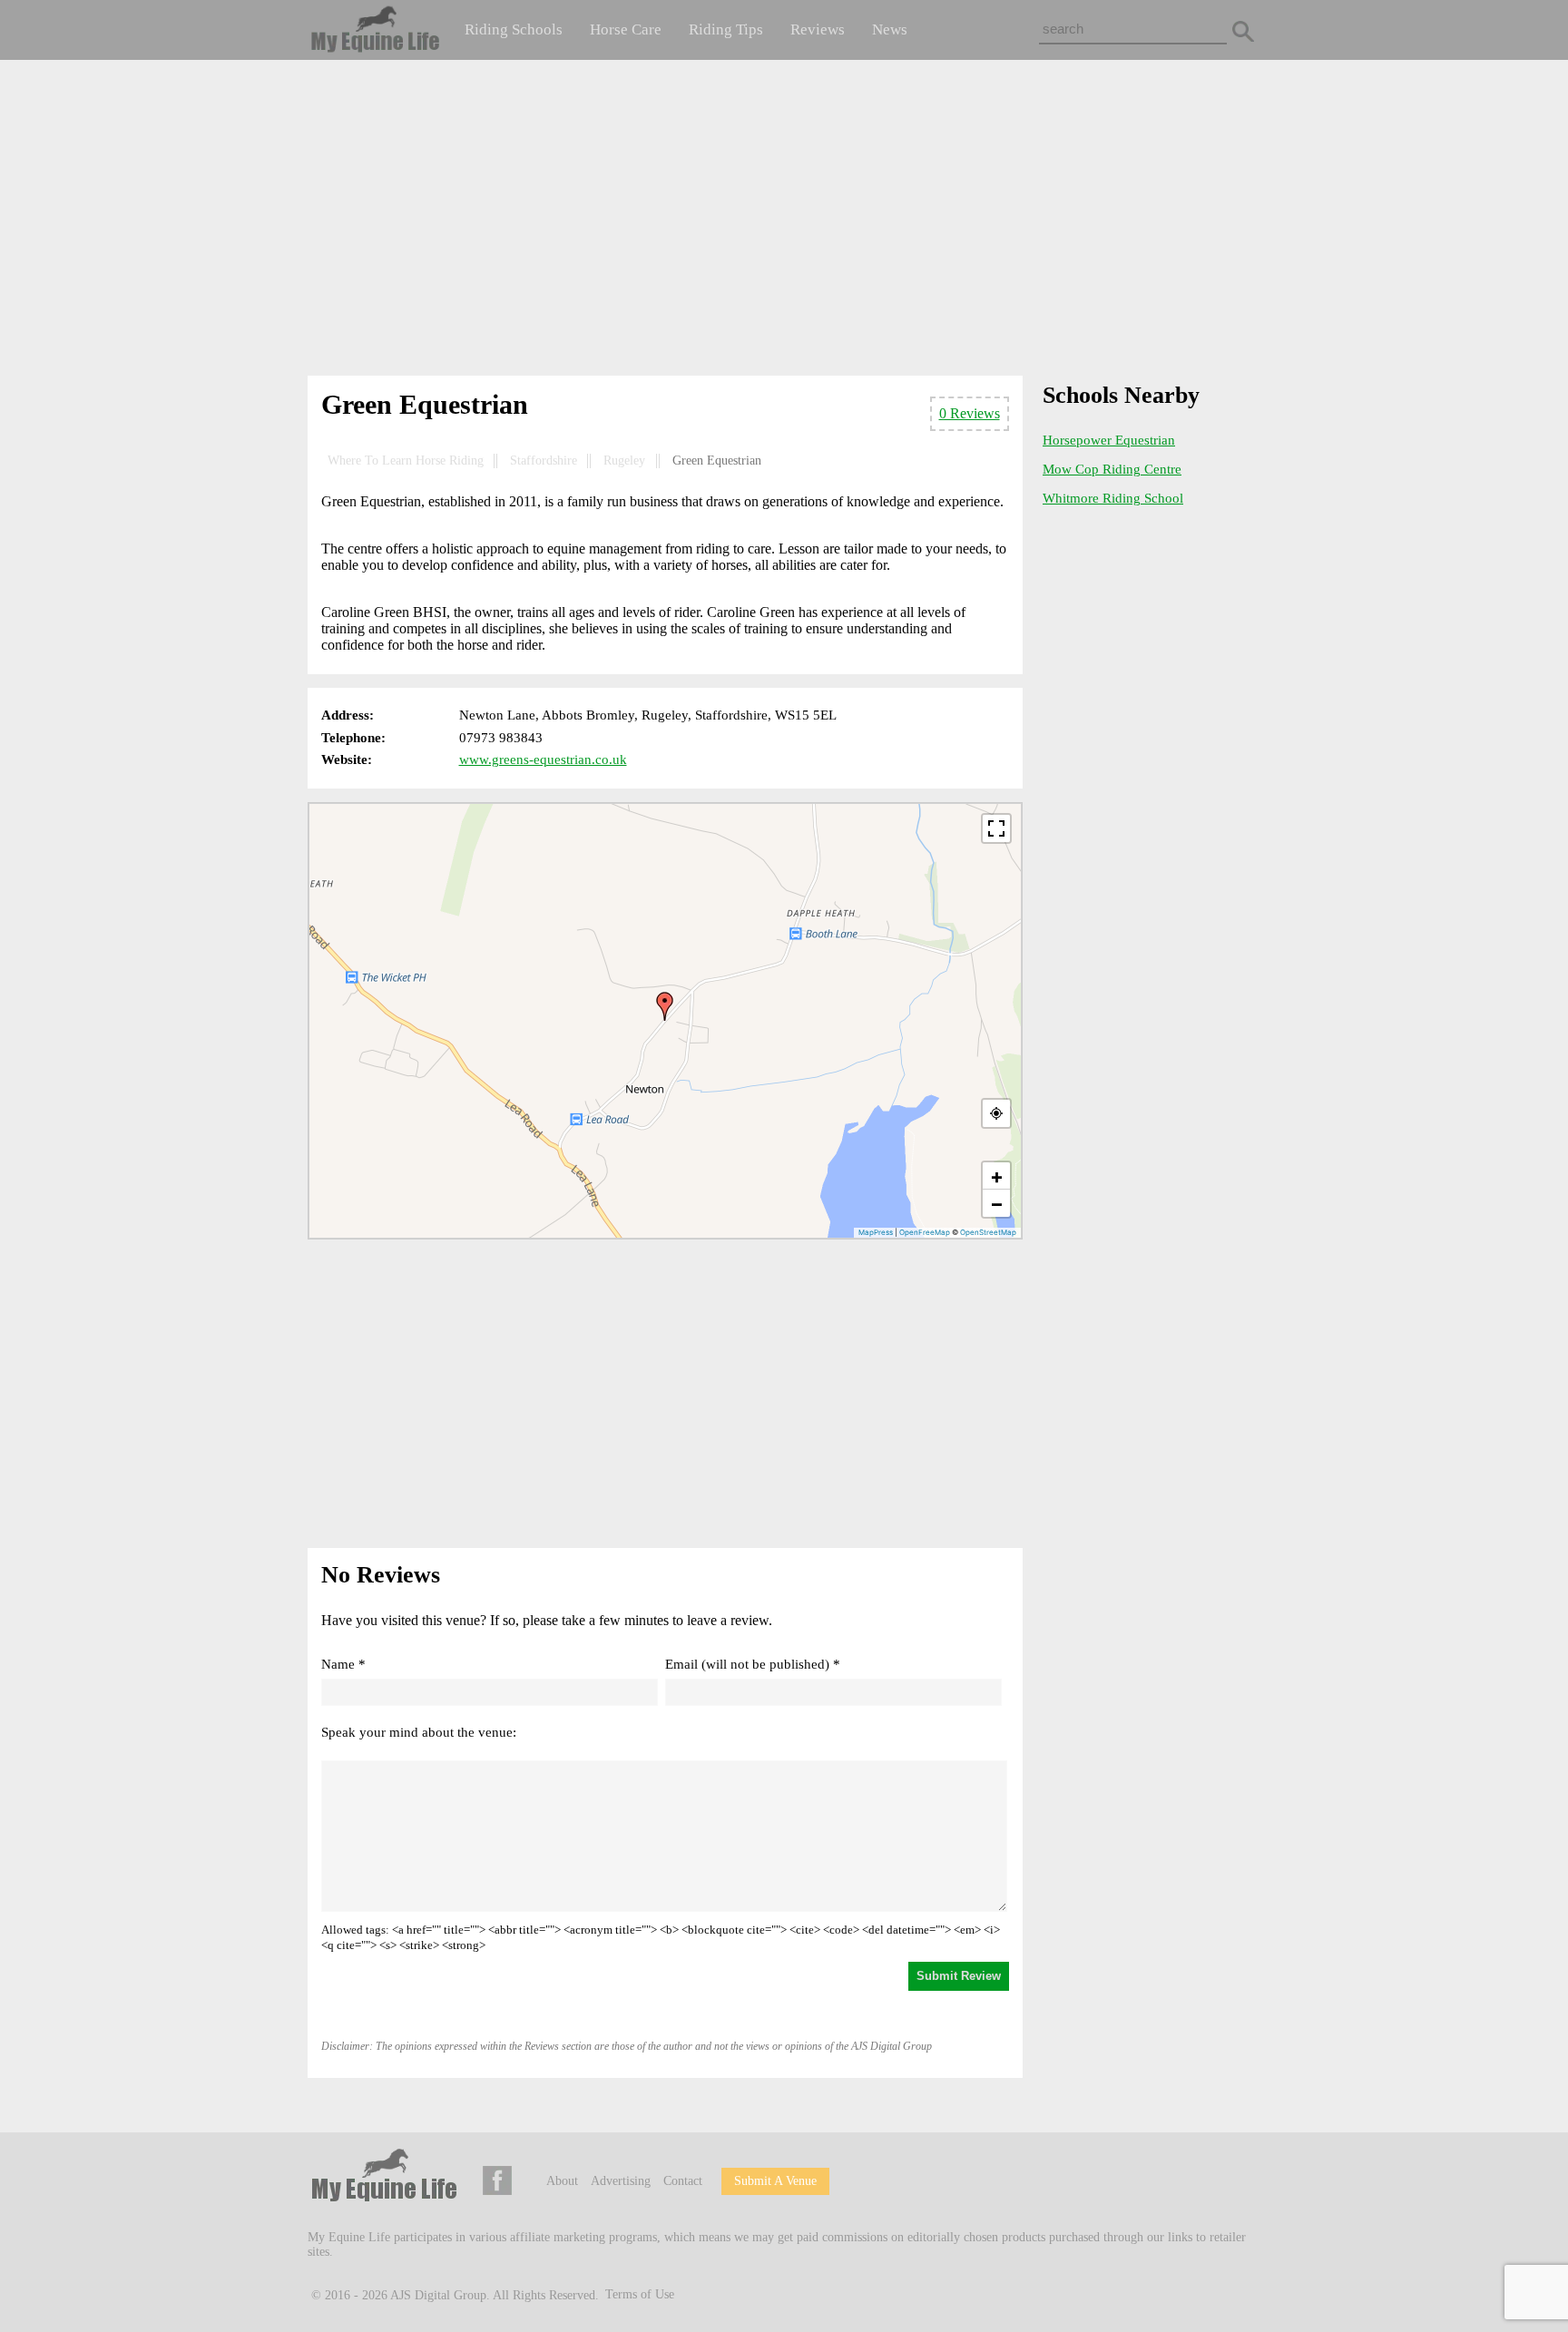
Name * (343, 1664)
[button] (665, 1006)
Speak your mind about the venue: (419, 1732)
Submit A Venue (775, 2181)
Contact (683, 2181)
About (562, 2181)
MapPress (876, 1232)
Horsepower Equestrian (1109, 440)
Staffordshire (544, 461)
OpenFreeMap (925, 1232)
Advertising (621, 2181)
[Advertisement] (784, 221)
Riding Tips (726, 29)
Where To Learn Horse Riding (406, 461)
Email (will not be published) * (753, 1664)
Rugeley (624, 461)
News (890, 29)
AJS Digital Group (438, 2294)
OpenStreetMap (988, 1232)
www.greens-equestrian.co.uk (543, 759)
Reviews (818, 29)
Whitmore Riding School (1113, 498)
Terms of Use (640, 2294)
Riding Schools (514, 29)
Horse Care (626, 29)
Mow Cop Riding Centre (1112, 469)
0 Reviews (970, 413)
